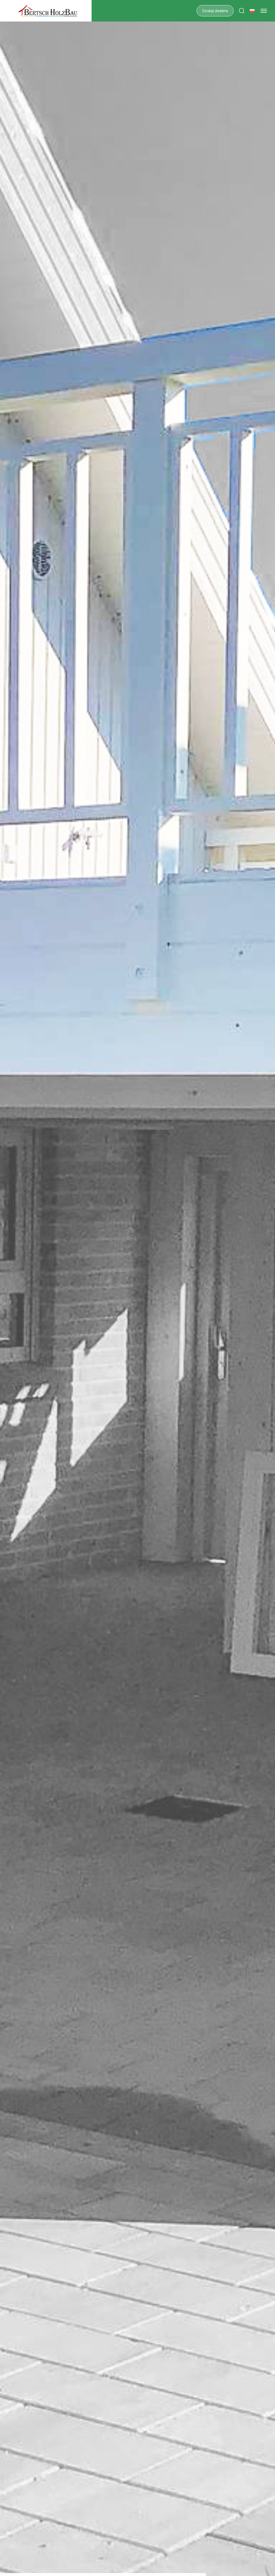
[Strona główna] (48, 11)
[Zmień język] (252, 11)
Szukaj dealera (215, 11)
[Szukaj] (242, 11)
